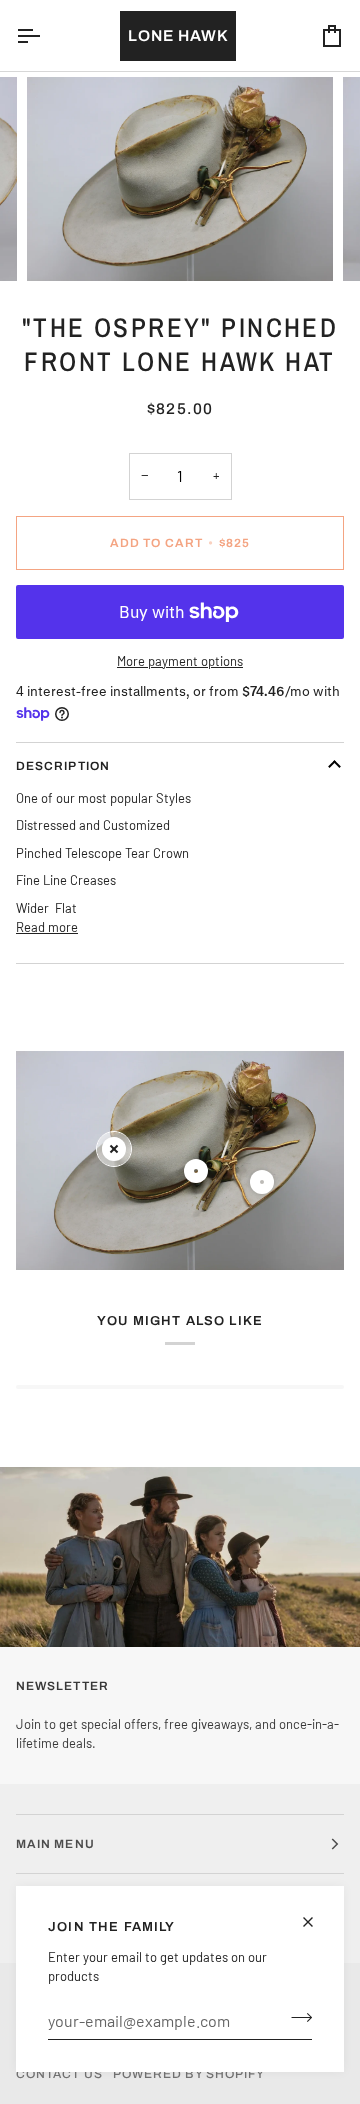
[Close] (316, 1922)
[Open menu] (46, 35)
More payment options (180, 661)
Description (63, 766)
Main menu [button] (55, 1844)
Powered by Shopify (189, 2074)
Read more (47, 927)
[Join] (295, 2018)
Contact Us (59, 2074)
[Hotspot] (114, 1149)
